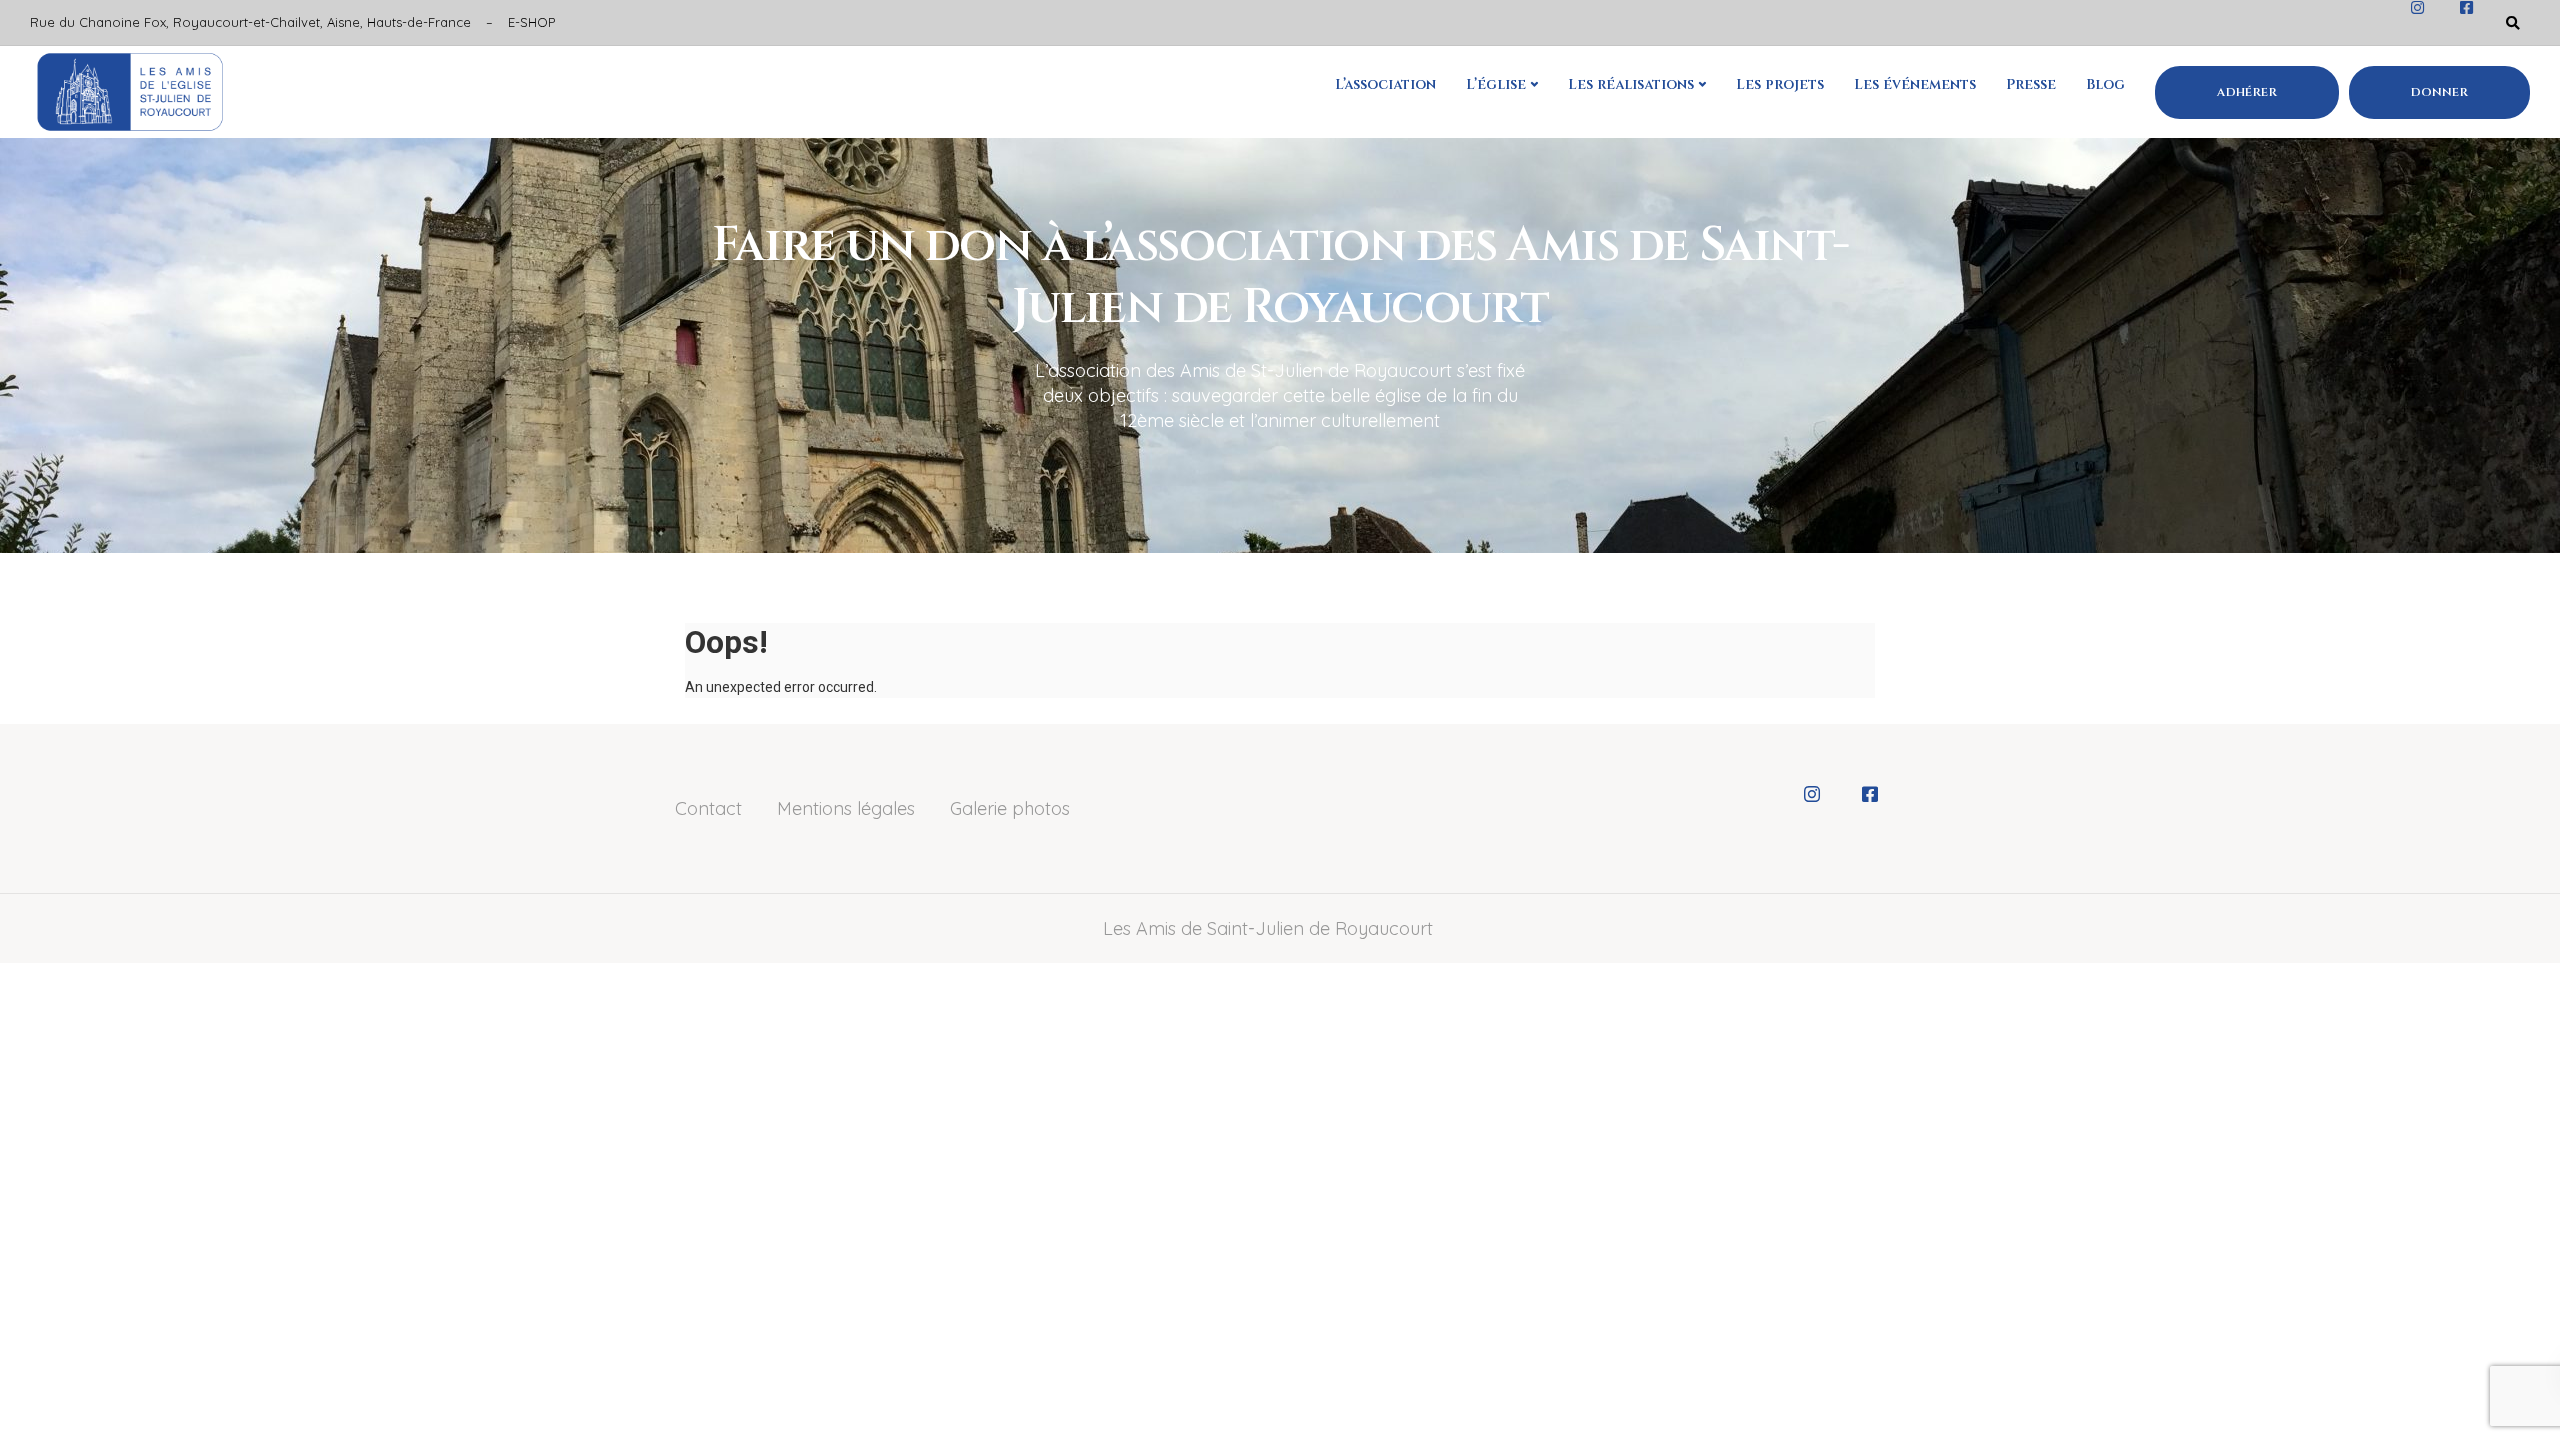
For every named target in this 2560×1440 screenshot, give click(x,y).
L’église (1496, 84)
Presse (2031, 84)
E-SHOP (531, 22)
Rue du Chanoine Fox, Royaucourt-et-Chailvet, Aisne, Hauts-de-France (250, 22)
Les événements (1915, 84)
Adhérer (2247, 92)
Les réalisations (1631, 84)
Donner (2439, 92)
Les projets (1780, 84)
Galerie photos (1010, 808)
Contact (708, 808)
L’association (1385, 84)
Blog (2105, 84)
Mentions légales (846, 808)
